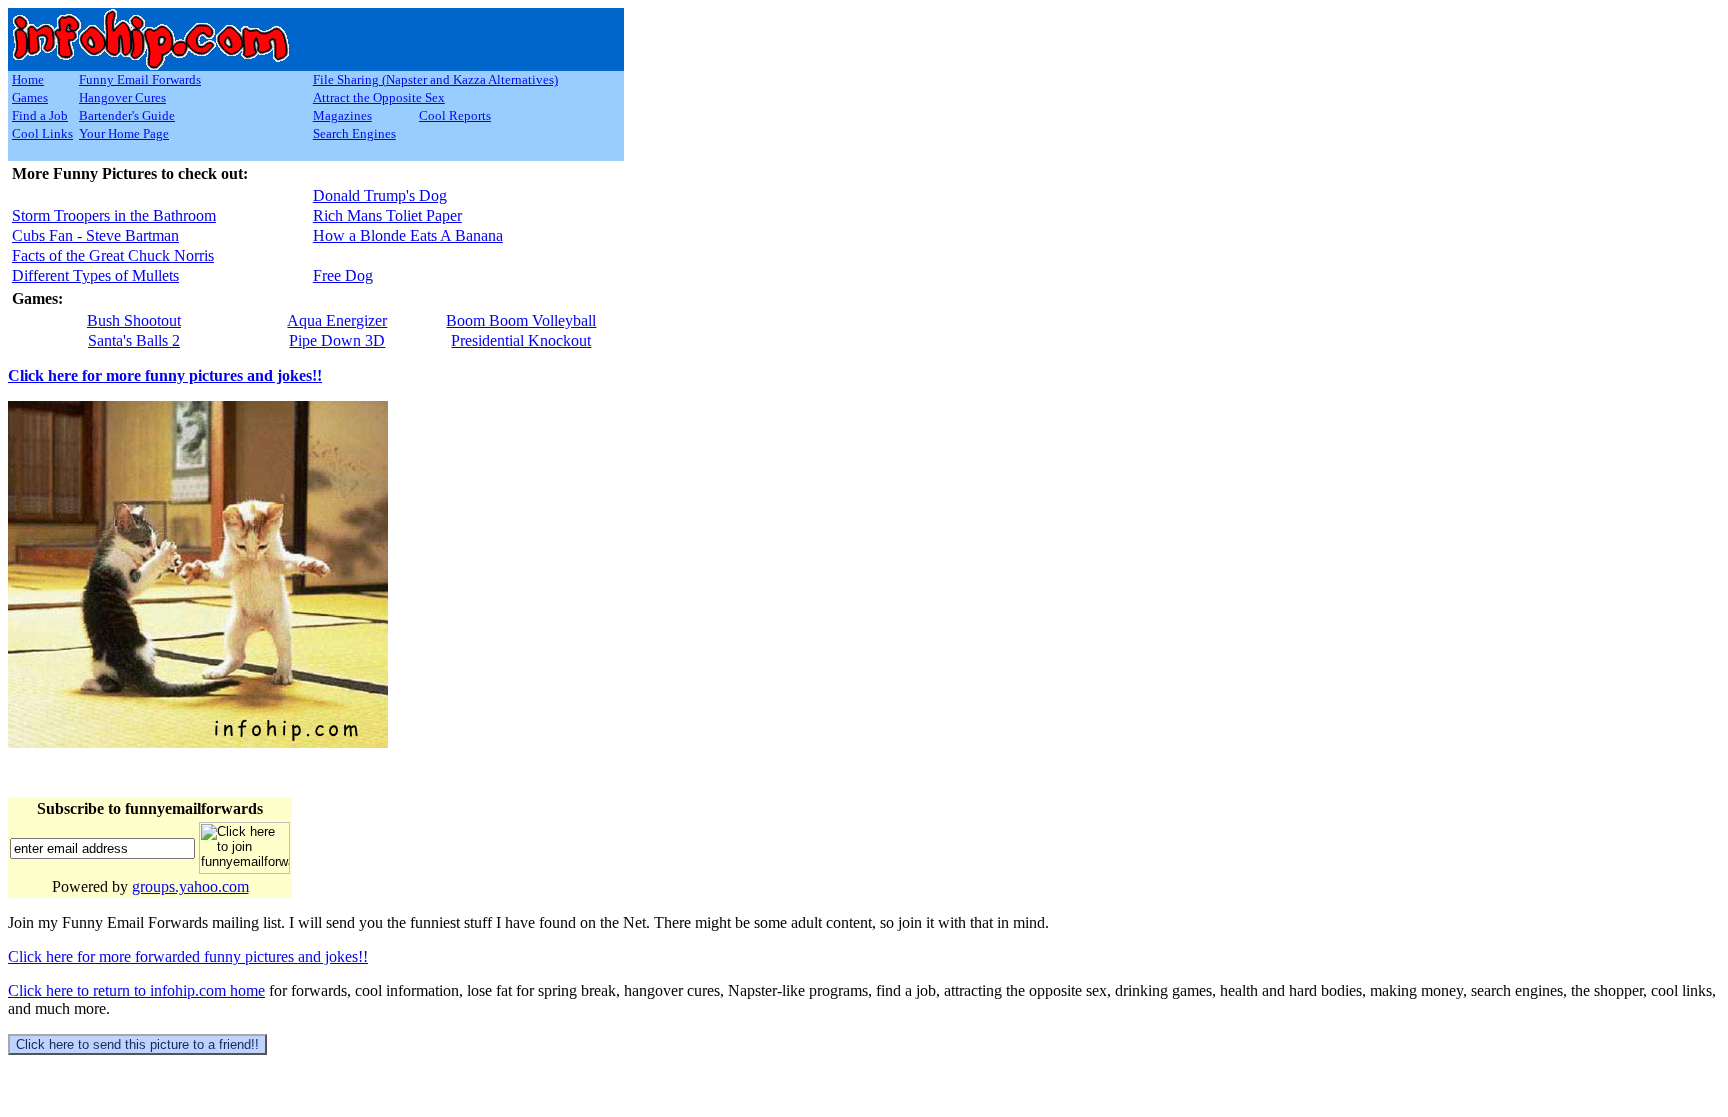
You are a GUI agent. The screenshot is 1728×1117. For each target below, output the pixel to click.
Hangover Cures (122, 97)
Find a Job (40, 115)
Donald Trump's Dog (380, 195)
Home (28, 79)
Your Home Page (124, 133)
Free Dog (343, 275)
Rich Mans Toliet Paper (387, 215)
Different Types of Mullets (95, 275)
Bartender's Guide (127, 115)
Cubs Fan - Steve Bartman (95, 235)
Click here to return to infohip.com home (136, 990)
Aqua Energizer (337, 320)
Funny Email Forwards (140, 79)
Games (30, 97)
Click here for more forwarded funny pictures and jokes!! (188, 956)
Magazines (342, 115)
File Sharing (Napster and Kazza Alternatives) (435, 79)
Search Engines (354, 133)
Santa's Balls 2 (134, 340)
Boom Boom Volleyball (521, 320)
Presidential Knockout (521, 340)
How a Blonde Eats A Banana (408, 235)
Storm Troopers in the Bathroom (114, 215)
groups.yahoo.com (190, 886)
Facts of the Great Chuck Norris (113, 255)
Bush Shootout (134, 320)
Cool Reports (455, 115)
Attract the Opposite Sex (379, 97)
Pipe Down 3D (337, 340)
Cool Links (42, 133)
